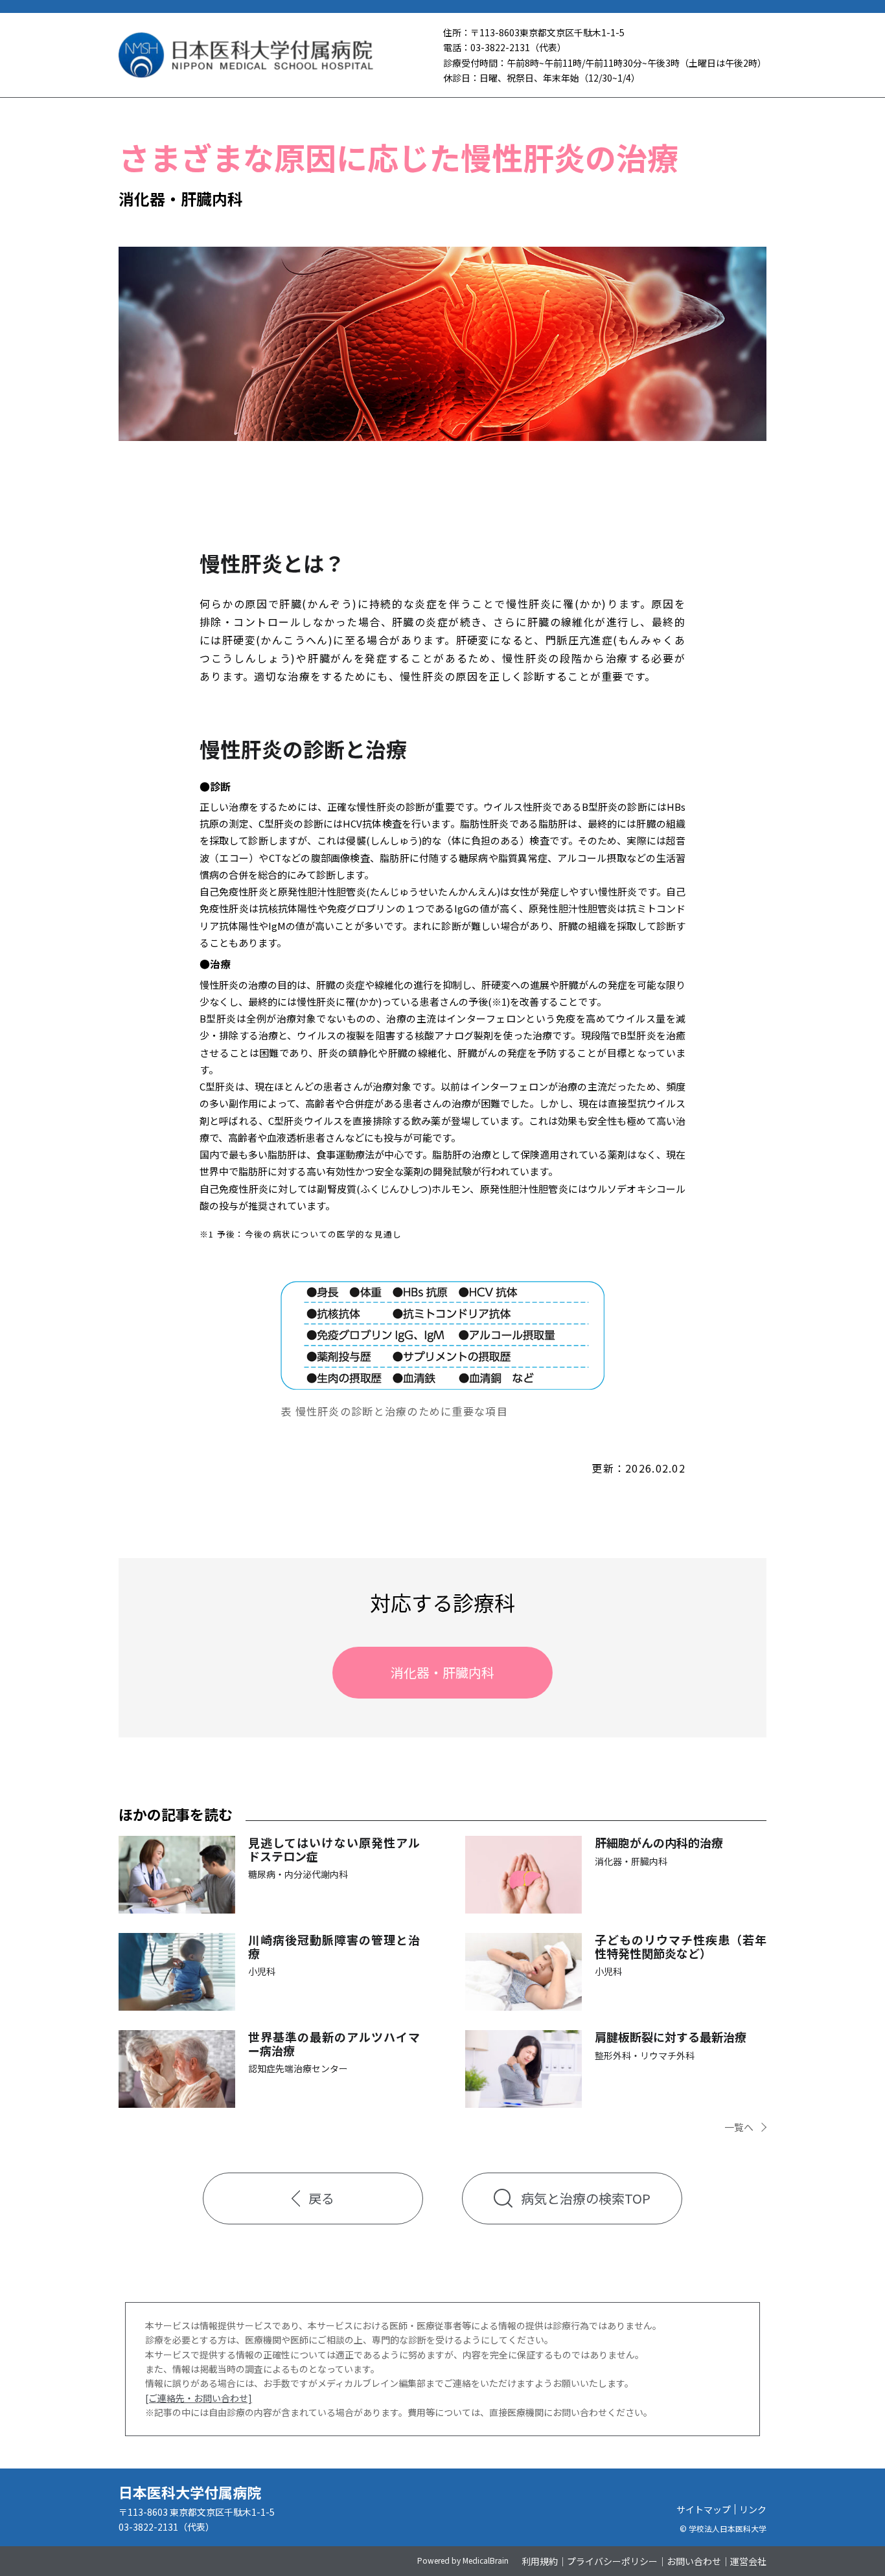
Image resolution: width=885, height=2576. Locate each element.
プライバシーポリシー (612, 2561)
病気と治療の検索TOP (586, 2198)
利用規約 (540, 2561)
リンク (753, 2509)
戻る (321, 2198)
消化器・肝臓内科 (442, 1672)
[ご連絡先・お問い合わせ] (199, 2398)
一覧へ (739, 2127)
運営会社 (748, 2561)
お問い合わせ (694, 2561)
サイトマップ (704, 2509)
